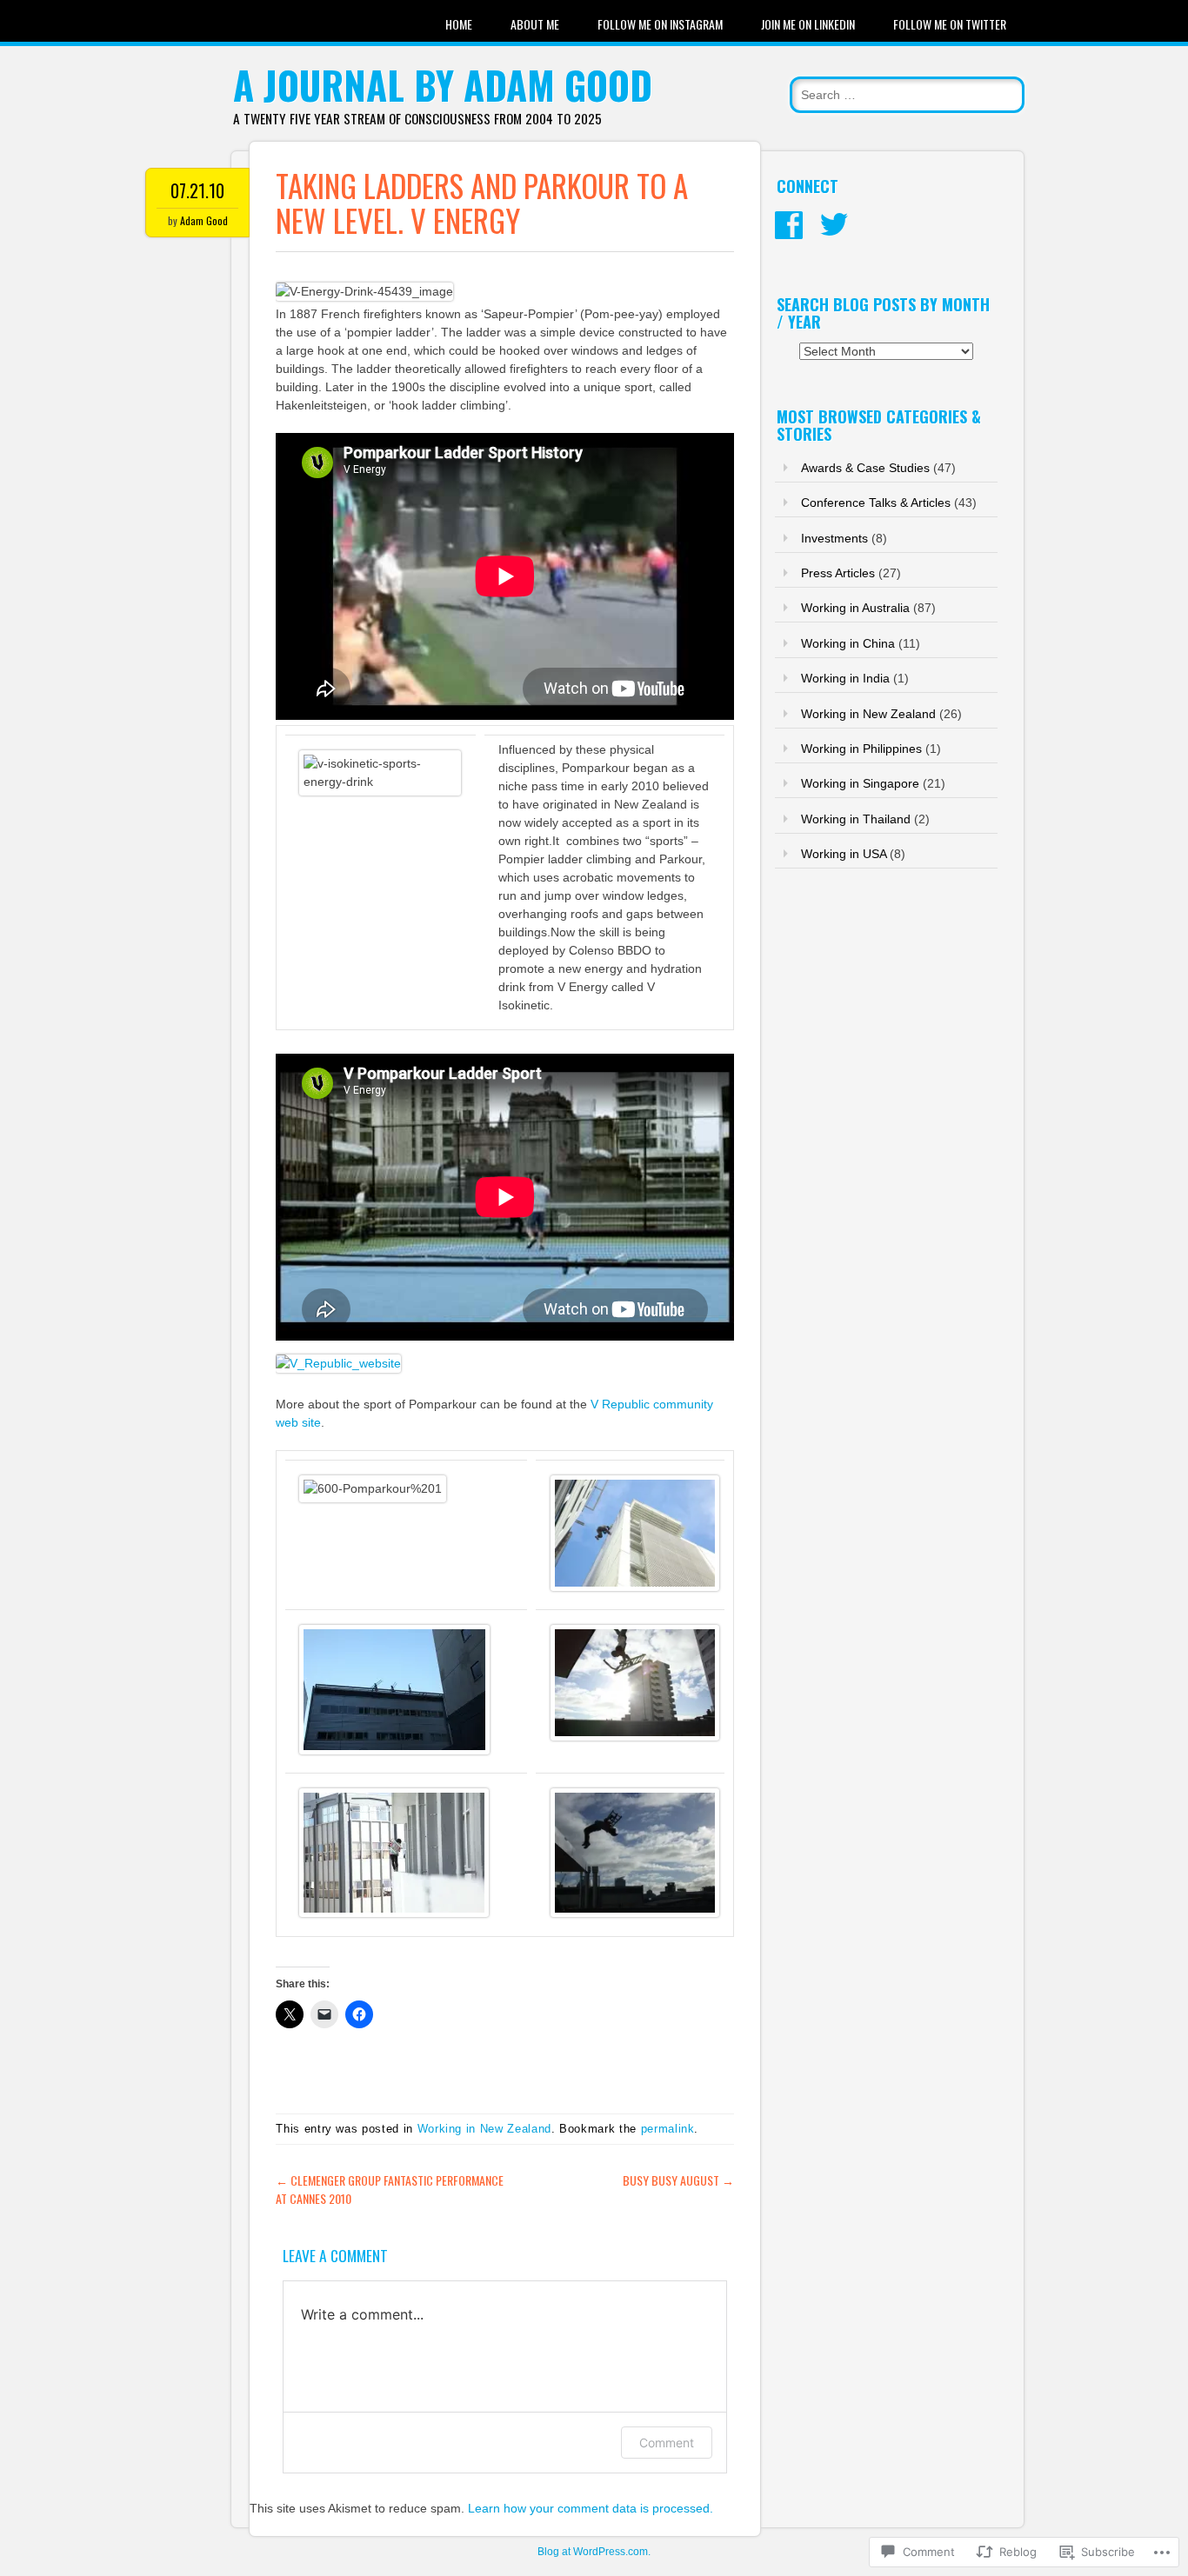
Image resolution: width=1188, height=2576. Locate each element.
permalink (668, 2129)
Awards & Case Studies (865, 468)
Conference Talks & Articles (876, 503)
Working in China (848, 643)
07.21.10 (197, 190)
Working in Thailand (856, 819)
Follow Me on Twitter (950, 24)
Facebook (789, 225)
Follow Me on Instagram (660, 24)
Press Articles (838, 573)
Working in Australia (855, 608)
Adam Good (204, 220)
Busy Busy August (678, 2180)
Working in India (845, 678)
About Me (535, 24)
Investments (834, 538)
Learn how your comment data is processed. (591, 2508)
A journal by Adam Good (443, 85)
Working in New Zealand (484, 2129)
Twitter (834, 225)
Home (459, 24)
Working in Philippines (861, 749)
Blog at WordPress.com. (594, 2552)
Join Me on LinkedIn (808, 24)
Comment (667, 2443)
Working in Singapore (860, 783)
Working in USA (844, 854)
